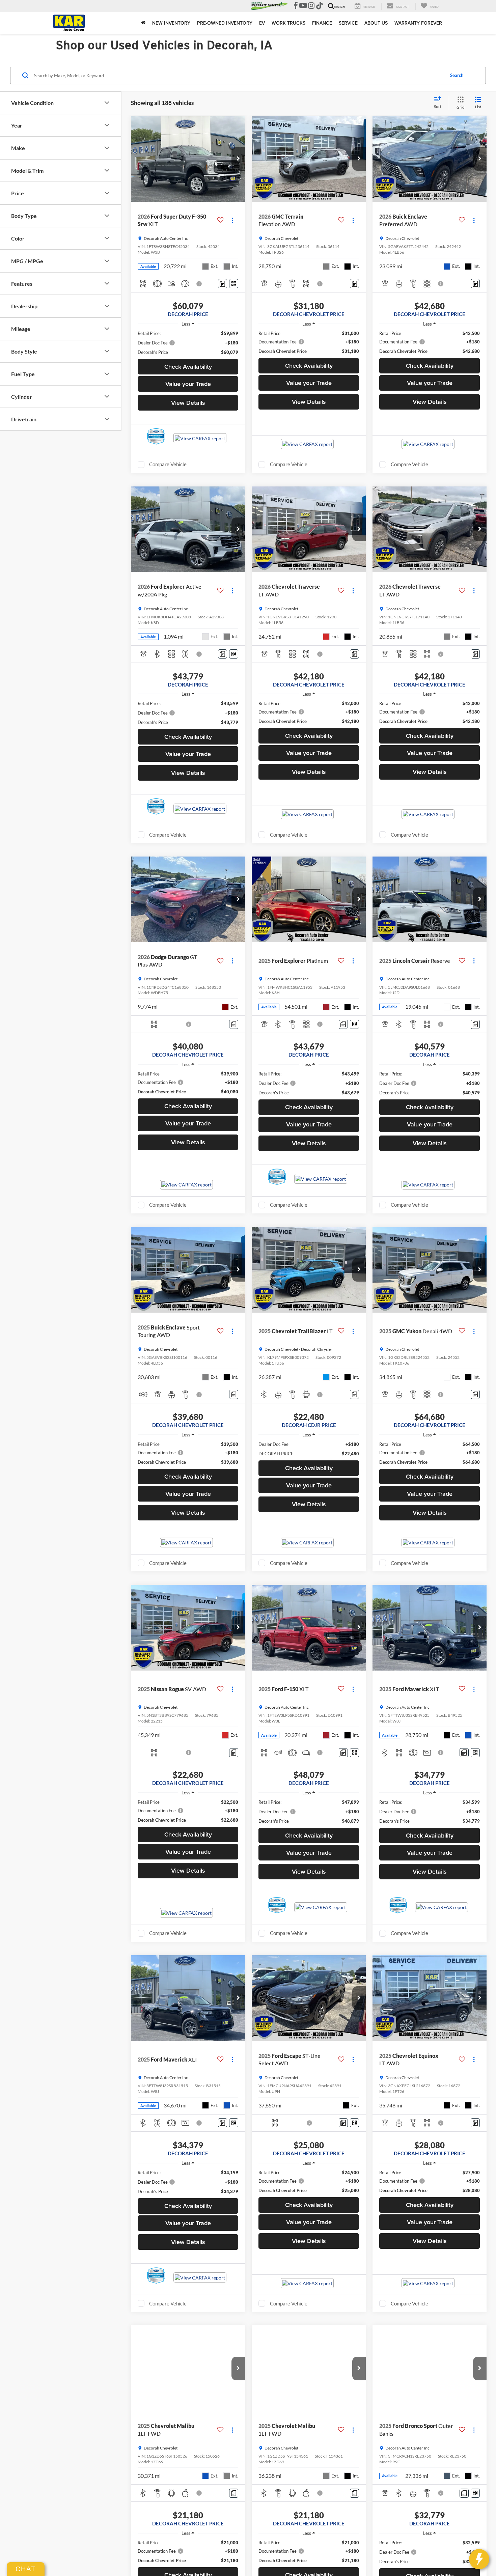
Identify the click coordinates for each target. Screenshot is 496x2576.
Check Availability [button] (188, 367)
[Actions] (232, 220)
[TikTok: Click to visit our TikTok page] (320, 6)
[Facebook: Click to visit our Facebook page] (296, 6)
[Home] (143, 23)
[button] (238, 159)
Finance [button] (322, 23)
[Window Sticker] (234, 284)
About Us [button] (376, 23)
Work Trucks (288, 23)
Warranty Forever (418, 23)
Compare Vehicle (168, 464)
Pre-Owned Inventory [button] (225, 23)
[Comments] (223, 284)
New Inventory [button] (171, 23)
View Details (188, 403)
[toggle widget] (479, 2559)
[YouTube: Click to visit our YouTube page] (303, 6)
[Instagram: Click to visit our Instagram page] (311, 6)
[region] (188, 343)
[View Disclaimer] (199, 284)
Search (457, 75)
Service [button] (348, 23)
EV (262, 23)
